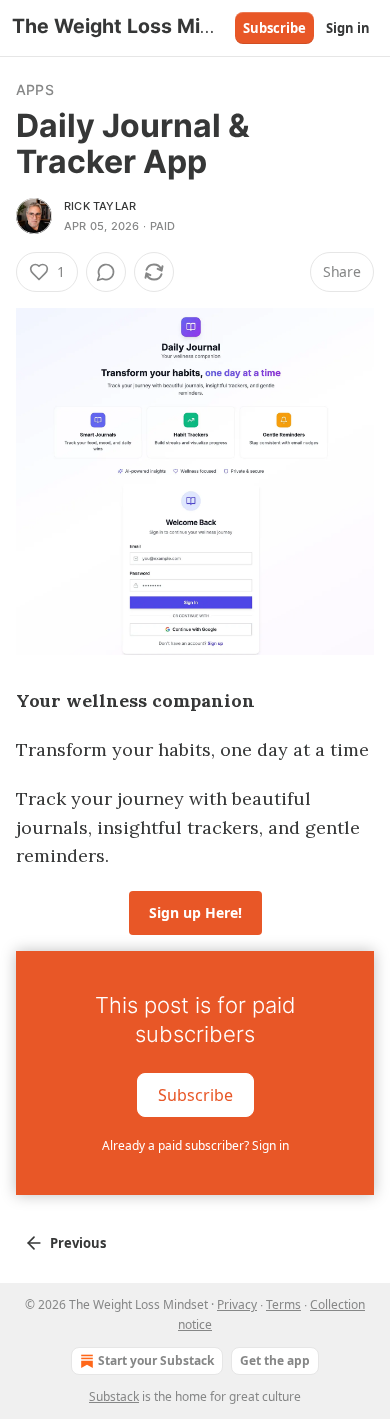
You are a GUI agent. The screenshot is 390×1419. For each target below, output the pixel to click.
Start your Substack (156, 1360)
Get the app (275, 1360)
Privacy (237, 1304)
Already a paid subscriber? (195, 1145)
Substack (114, 1396)
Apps (35, 89)
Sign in (348, 28)
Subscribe (274, 28)
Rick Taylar (100, 206)
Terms (283, 1304)
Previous (78, 1243)
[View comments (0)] (106, 272)
